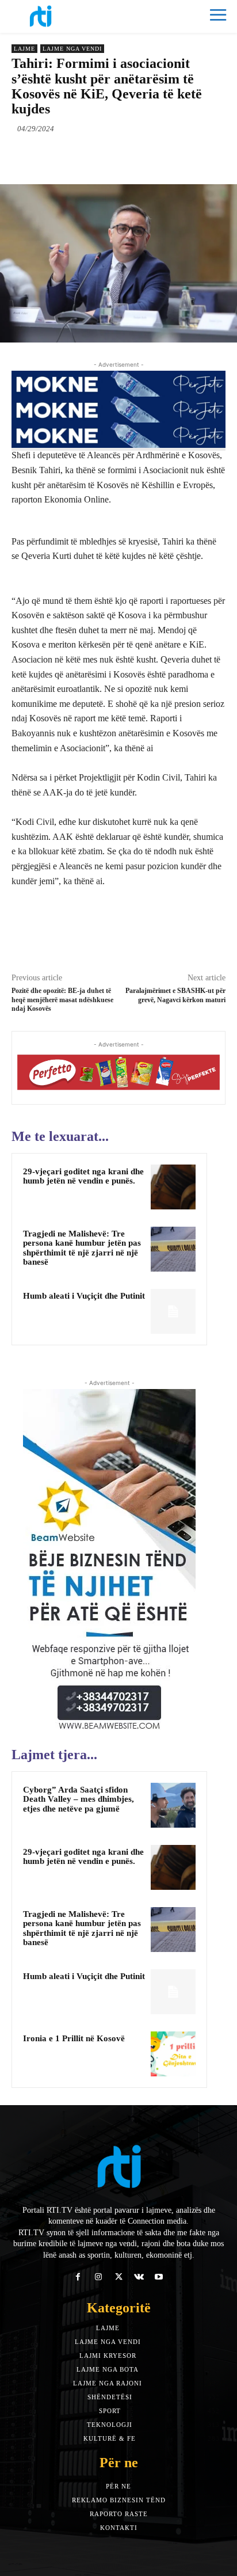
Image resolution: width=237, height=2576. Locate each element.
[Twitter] (86, 155)
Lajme (24, 49)
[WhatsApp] (139, 155)
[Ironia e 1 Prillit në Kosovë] (173, 2054)
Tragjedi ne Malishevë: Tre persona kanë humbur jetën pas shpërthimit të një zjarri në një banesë (82, 1248)
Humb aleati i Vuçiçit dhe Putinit (84, 1296)
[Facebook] (59, 155)
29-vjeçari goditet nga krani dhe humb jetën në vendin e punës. (83, 1176)
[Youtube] (159, 2277)
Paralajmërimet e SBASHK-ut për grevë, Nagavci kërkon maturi (175, 995)
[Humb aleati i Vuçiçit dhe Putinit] (173, 1311)
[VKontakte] (139, 2277)
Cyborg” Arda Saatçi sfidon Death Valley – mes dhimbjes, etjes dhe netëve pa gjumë (79, 1799)
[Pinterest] (112, 155)
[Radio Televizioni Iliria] (65, 16)
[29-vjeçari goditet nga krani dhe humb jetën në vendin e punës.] (173, 1187)
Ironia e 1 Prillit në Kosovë (74, 2038)
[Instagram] (98, 2277)
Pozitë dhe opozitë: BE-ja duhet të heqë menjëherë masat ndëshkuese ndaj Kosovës (62, 1000)
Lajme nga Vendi (72, 49)
